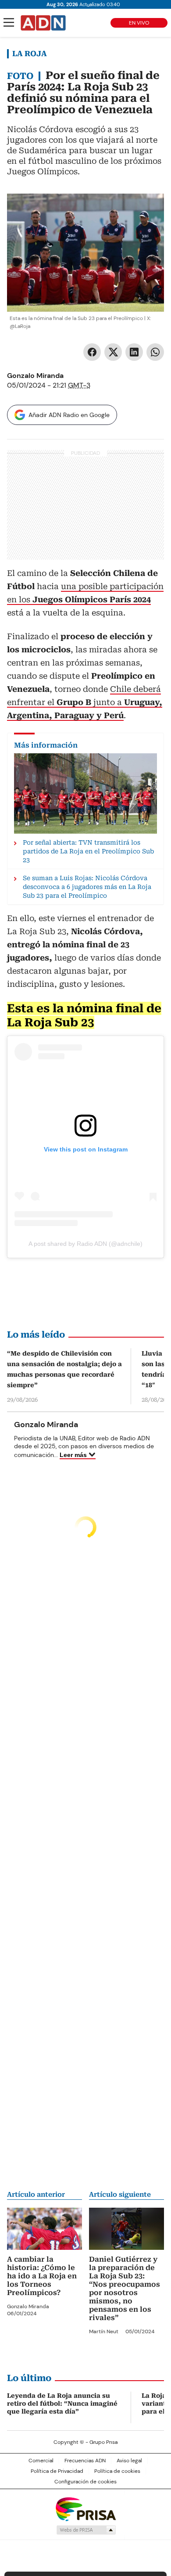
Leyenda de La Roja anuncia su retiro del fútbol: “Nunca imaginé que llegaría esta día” (62, 2403)
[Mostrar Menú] (9, 22)
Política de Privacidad (57, 2471)
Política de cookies (117, 2471)
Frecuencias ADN (85, 2461)
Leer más (73, 1455)
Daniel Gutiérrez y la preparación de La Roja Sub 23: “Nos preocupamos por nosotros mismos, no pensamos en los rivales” (125, 2288)
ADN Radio (43, 23)
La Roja (30, 54)
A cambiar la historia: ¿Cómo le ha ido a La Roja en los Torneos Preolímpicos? (42, 2276)
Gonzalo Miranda (35, 376)
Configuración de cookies (85, 2482)
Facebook (92, 352)
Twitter (113, 352)
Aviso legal (129, 2461)
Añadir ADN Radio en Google (69, 415)
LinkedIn (134, 352)
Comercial (41, 2461)
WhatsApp (155, 352)
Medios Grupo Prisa (86, 2530)
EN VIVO (139, 23)
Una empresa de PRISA (85, 2509)
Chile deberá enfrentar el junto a (85, 702)
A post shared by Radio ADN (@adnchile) (85, 1244)
